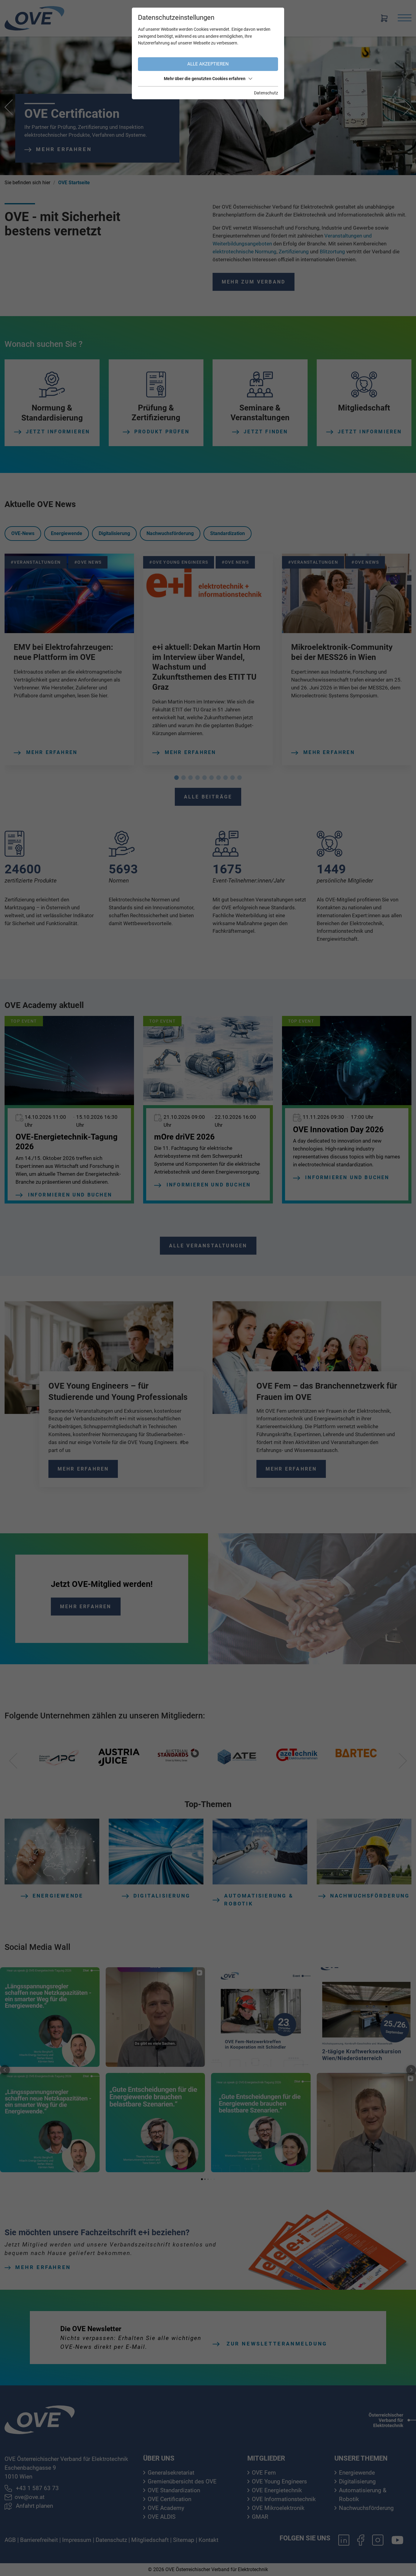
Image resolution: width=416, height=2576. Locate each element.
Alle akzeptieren (208, 64)
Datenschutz (266, 93)
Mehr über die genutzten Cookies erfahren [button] (205, 79)
